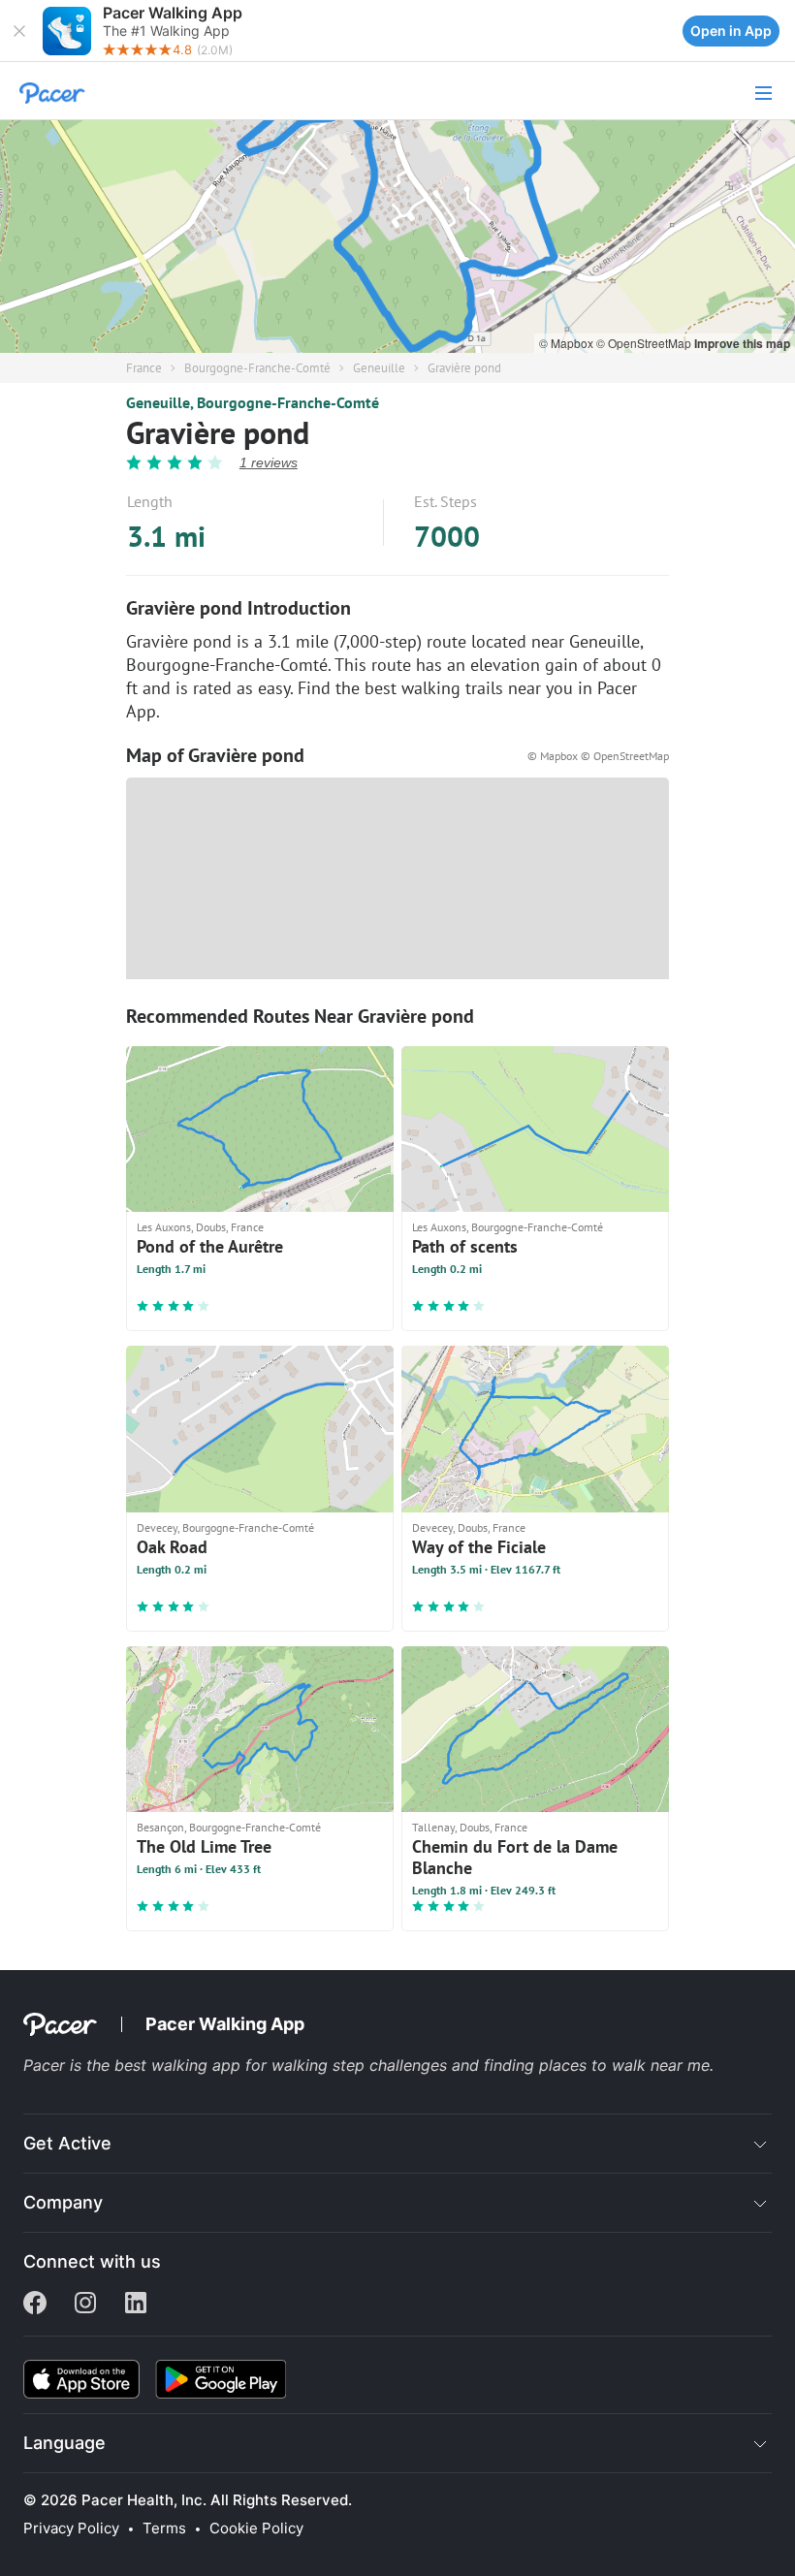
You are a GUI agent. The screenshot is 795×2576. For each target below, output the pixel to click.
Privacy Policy (71, 2528)
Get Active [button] (67, 2143)
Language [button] (64, 2443)
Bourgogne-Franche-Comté (257, 368)
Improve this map (742, 343)
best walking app (180, 2065)
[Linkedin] (136, 2305)
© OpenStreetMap (645, 343)
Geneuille (379, 368)
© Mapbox (568, 343)
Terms (164, 2528)
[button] (19, 31)
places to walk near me (624, 2065)
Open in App (731, 31)
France (144, 368)
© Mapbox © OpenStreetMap (598, 756)
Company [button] (63, 2202)
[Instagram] (85, 2305)
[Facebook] (35, 2305)
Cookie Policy (256, 2528)
